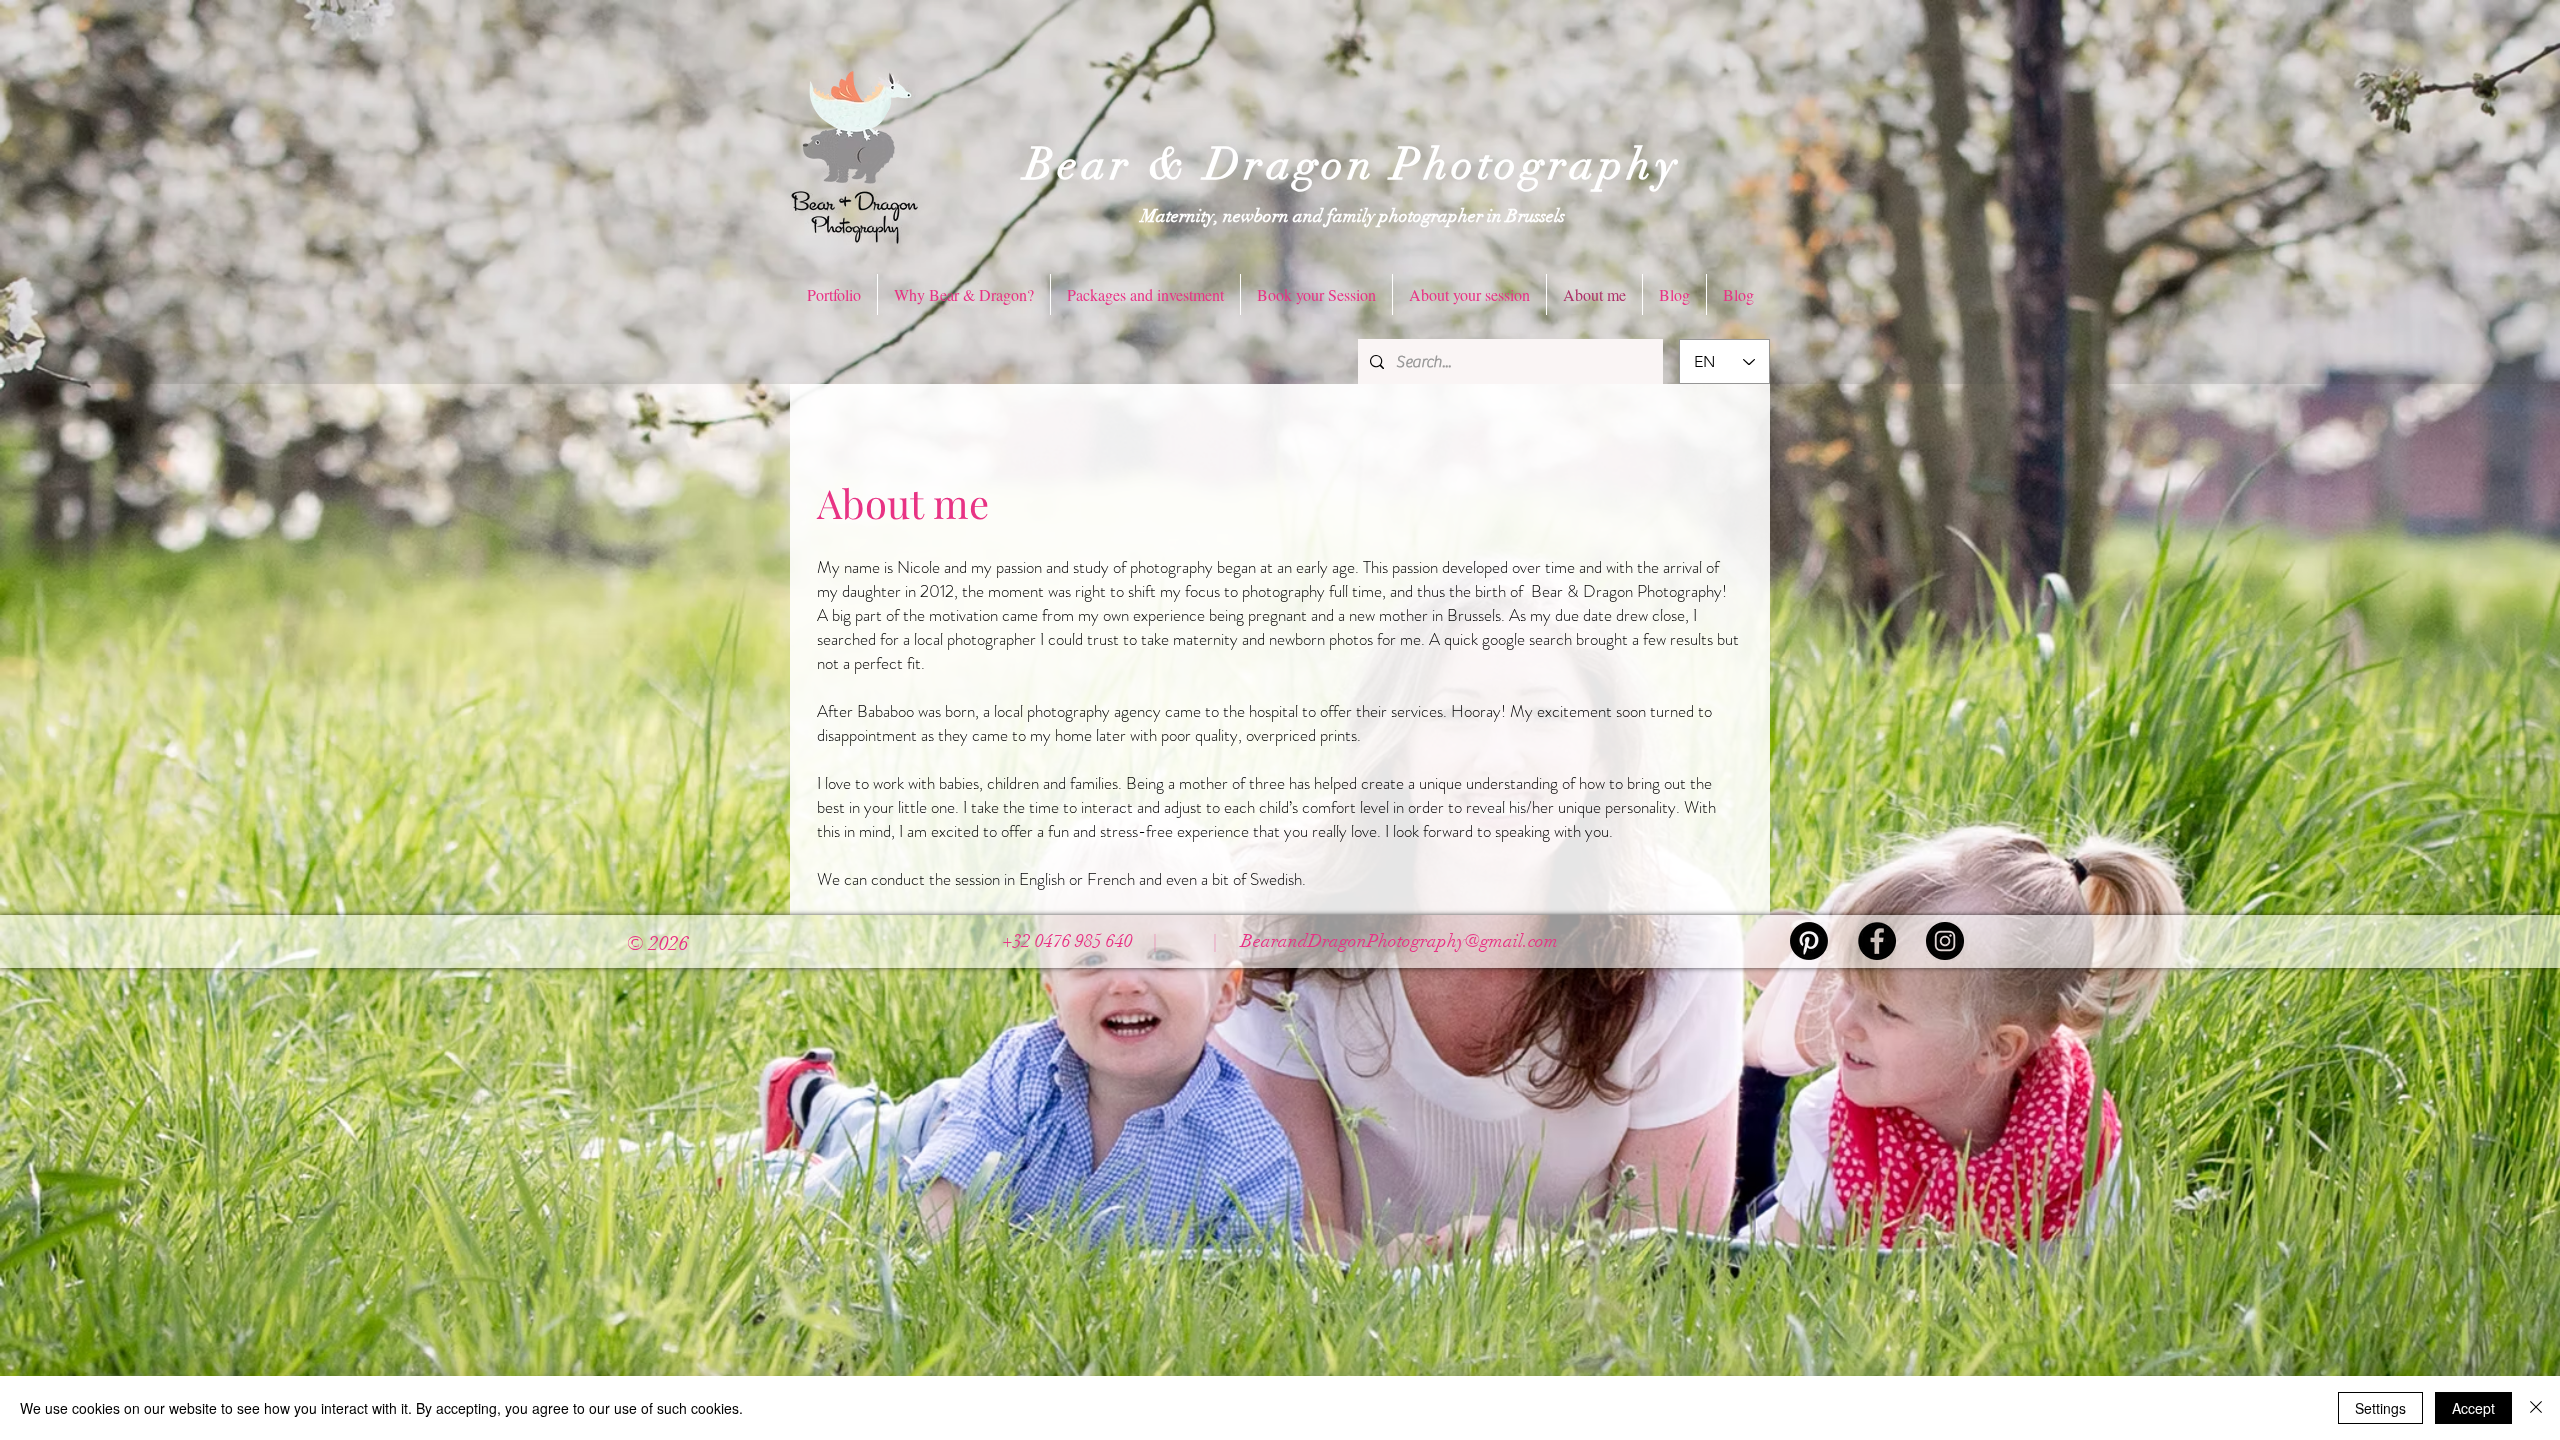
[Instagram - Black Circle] (1945, 941)
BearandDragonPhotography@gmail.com (1399, 941)
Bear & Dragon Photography (1352, 165)
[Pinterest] (1809, 941)
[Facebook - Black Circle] (1877, 941)
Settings (2380, 1408)
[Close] (2536, 1408)
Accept (2473, 1408)
